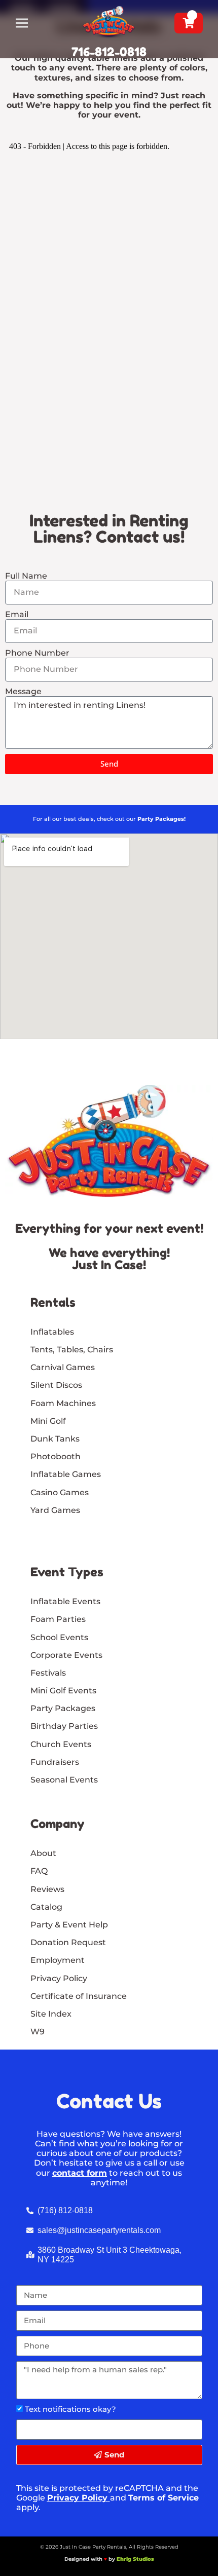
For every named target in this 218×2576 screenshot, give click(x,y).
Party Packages (63, 1708)
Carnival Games (63, 1367)
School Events (59, 1637)
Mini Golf (48, 1421)
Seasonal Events (64, 1780)
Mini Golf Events (63, 1691)
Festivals (48, 1673)
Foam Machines (63, 1403)
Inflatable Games (66, 1474)
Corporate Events (66, 1655)
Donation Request (68, 1942)
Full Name (26, 576)
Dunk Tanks (55, 1439)
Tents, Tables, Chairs (72, 1350)
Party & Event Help (69, 1925)
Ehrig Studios (135, 2559)
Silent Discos (56, 1385)
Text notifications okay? (70, 2409)
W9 (38, 2032)
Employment (58, 1960)
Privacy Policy (77, 2498)
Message (23, 691)
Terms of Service (163, 2498)
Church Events (61, 1744)
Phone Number (37, 653)
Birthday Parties (64, 1726)
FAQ (39, 1871)
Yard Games (55, 1510)
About (43, 1853)
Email (17, 614)
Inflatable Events (65, 1601)
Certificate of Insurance (79, 1996)
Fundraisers (55, 1762)
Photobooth (56, 1456)
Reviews (47, 1889)
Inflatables (52, 1332)
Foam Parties (58, 1619)
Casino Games (60, 1492)
